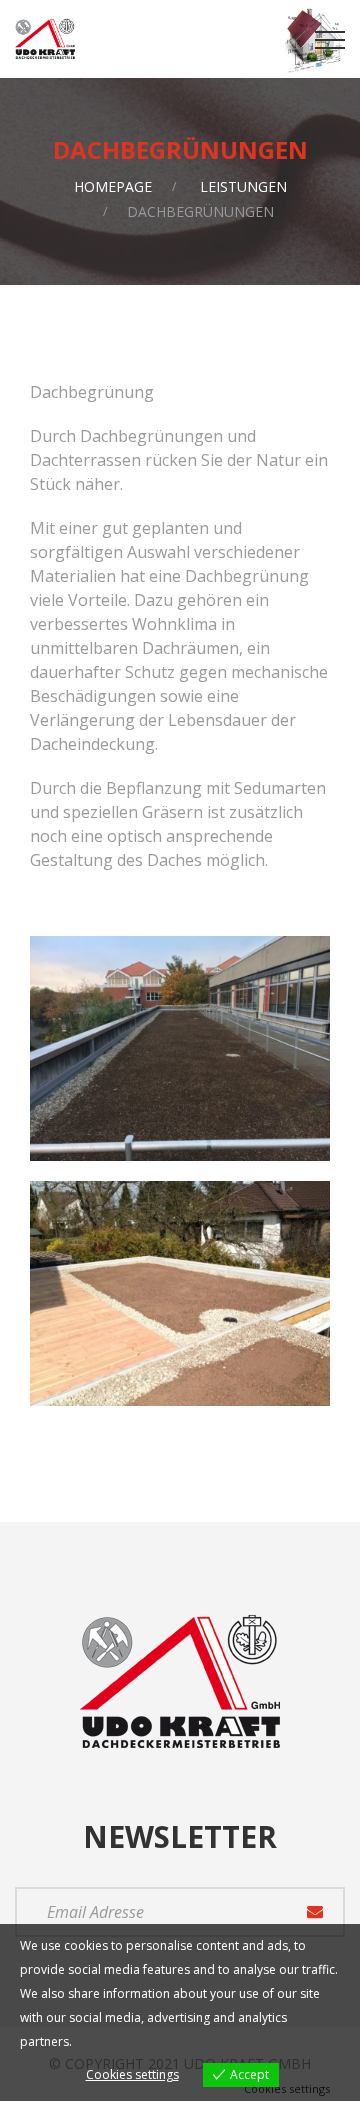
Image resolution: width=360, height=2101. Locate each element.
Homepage (113, 186)
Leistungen (243, 186)
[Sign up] (315, 1912)
